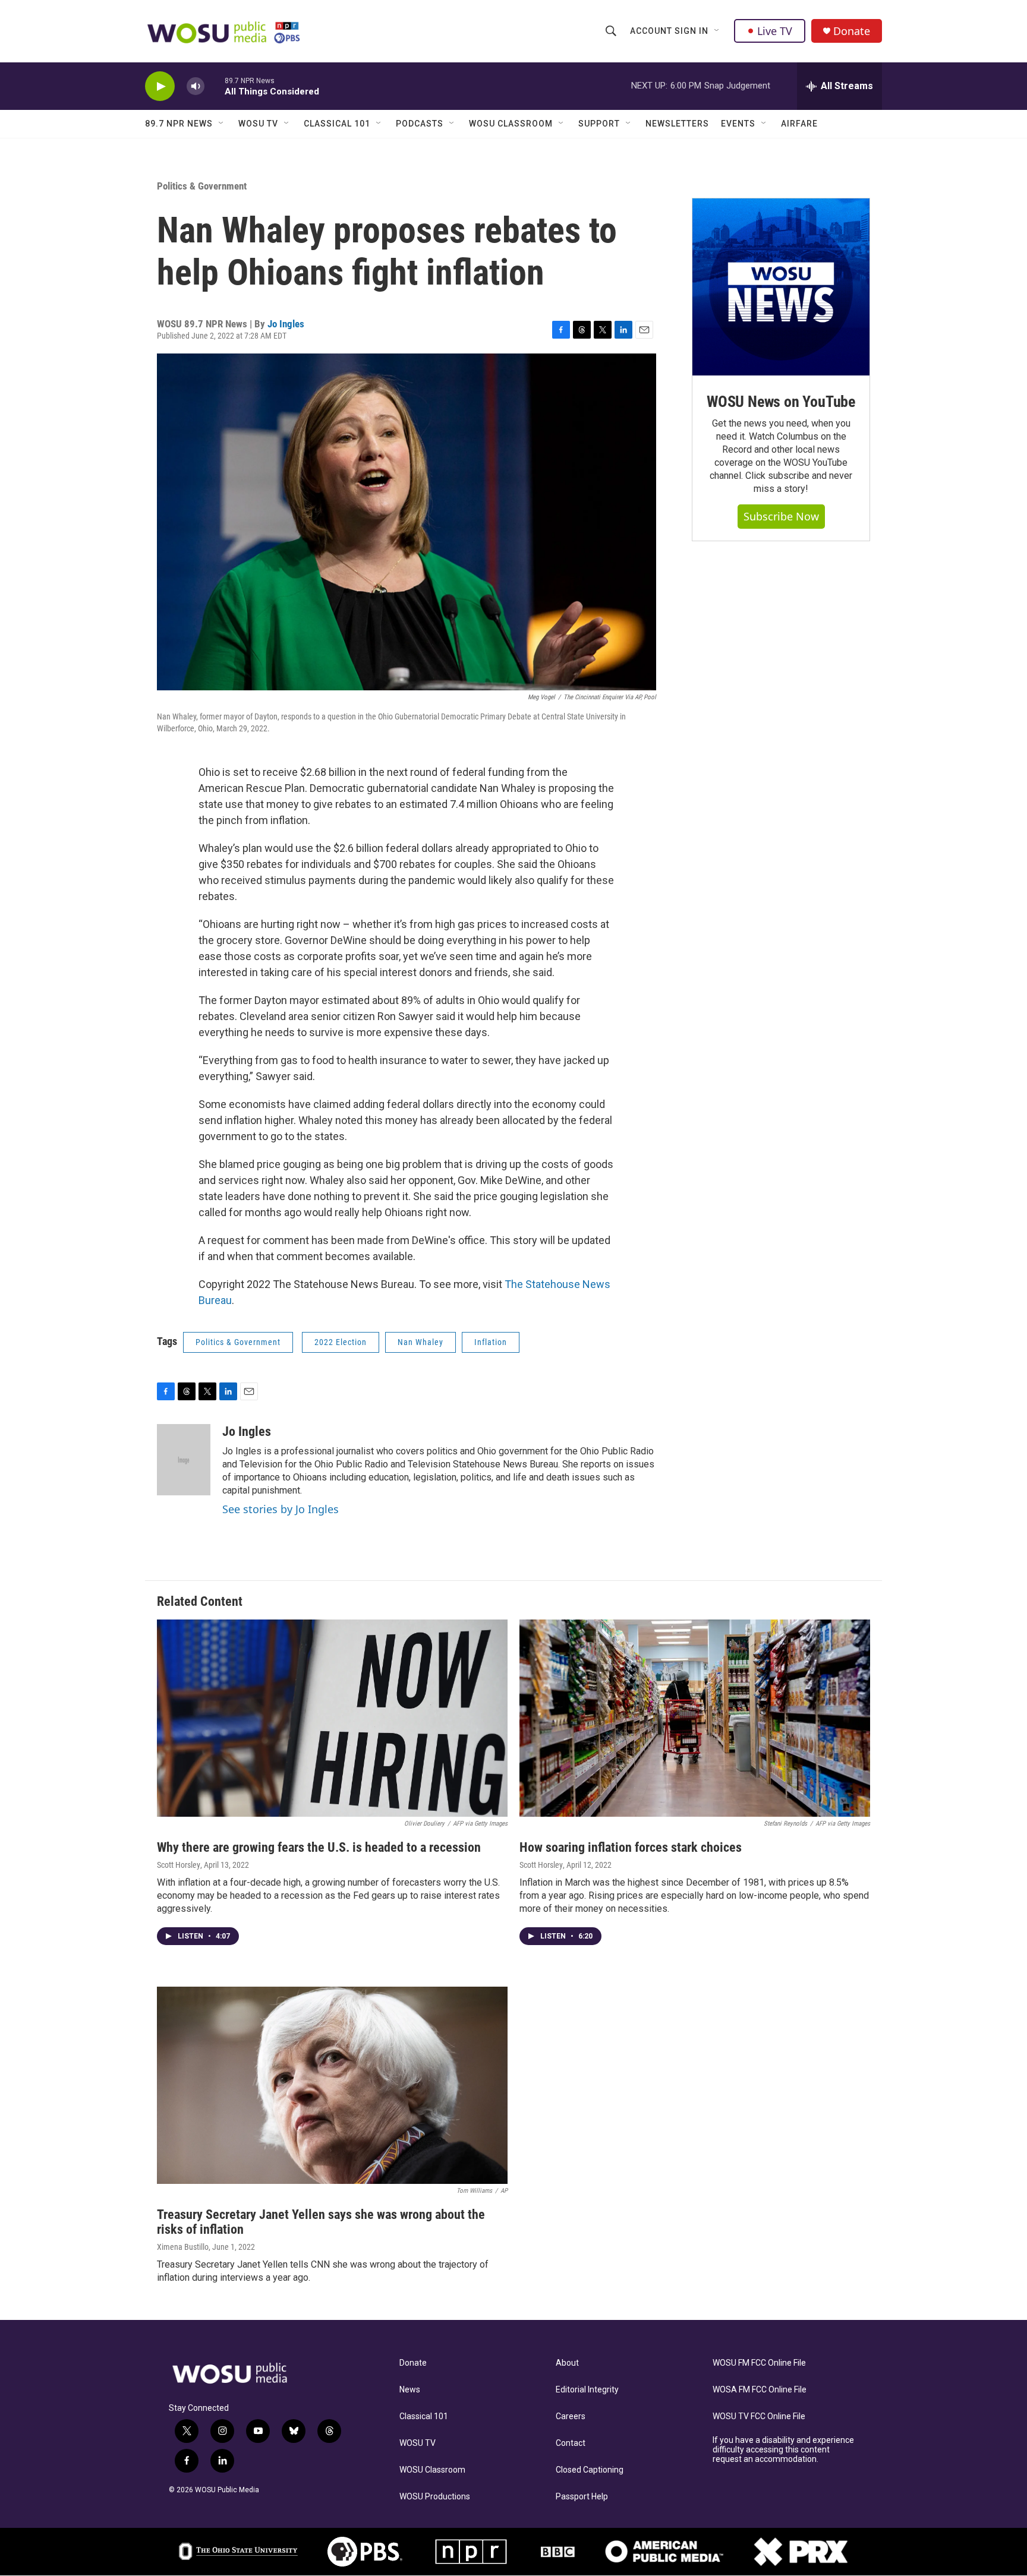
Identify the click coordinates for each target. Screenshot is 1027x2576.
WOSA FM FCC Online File (760, 2390)
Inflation (491, 1342)
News (410, 2390)
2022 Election (341, 1342)
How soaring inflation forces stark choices (631, 1847)
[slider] (215, 86)
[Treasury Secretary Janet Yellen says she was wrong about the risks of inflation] (332, 2085)
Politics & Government (202, 186)
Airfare (799, 124)
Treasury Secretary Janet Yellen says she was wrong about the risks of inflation (321, 2222)
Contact (571, 2443)
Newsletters (677, 124)
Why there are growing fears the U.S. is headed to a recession (319, 1847)
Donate (852, 31)
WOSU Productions (435, 2497)
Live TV (775, 31)
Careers (571, 2416)
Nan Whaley (420, 1342)
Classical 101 (337, 124)
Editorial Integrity (587, 2390)
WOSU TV (258, 124)
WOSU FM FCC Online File (759, 2363)
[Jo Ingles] (184, 1460)
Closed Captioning (590, 2470)
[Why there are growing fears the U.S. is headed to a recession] (332, 1718)
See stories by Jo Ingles (281, 1509)
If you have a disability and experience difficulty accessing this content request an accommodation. (783, 2450)
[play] (160, 86)
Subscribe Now (781, 516)
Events (738, 124)
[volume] (196, 86)
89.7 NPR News (179, 124)
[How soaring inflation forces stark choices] (695, 1718)
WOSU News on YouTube (781, 402)
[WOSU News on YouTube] (781, 287)
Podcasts (420, 124)
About (567, 2363)
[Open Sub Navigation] (717, 31)
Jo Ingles (286, 324)
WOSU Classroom (511, 124)
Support (599, 124)
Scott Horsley (179, 1865)
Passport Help (582, 2497)
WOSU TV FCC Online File (759, 2416)
